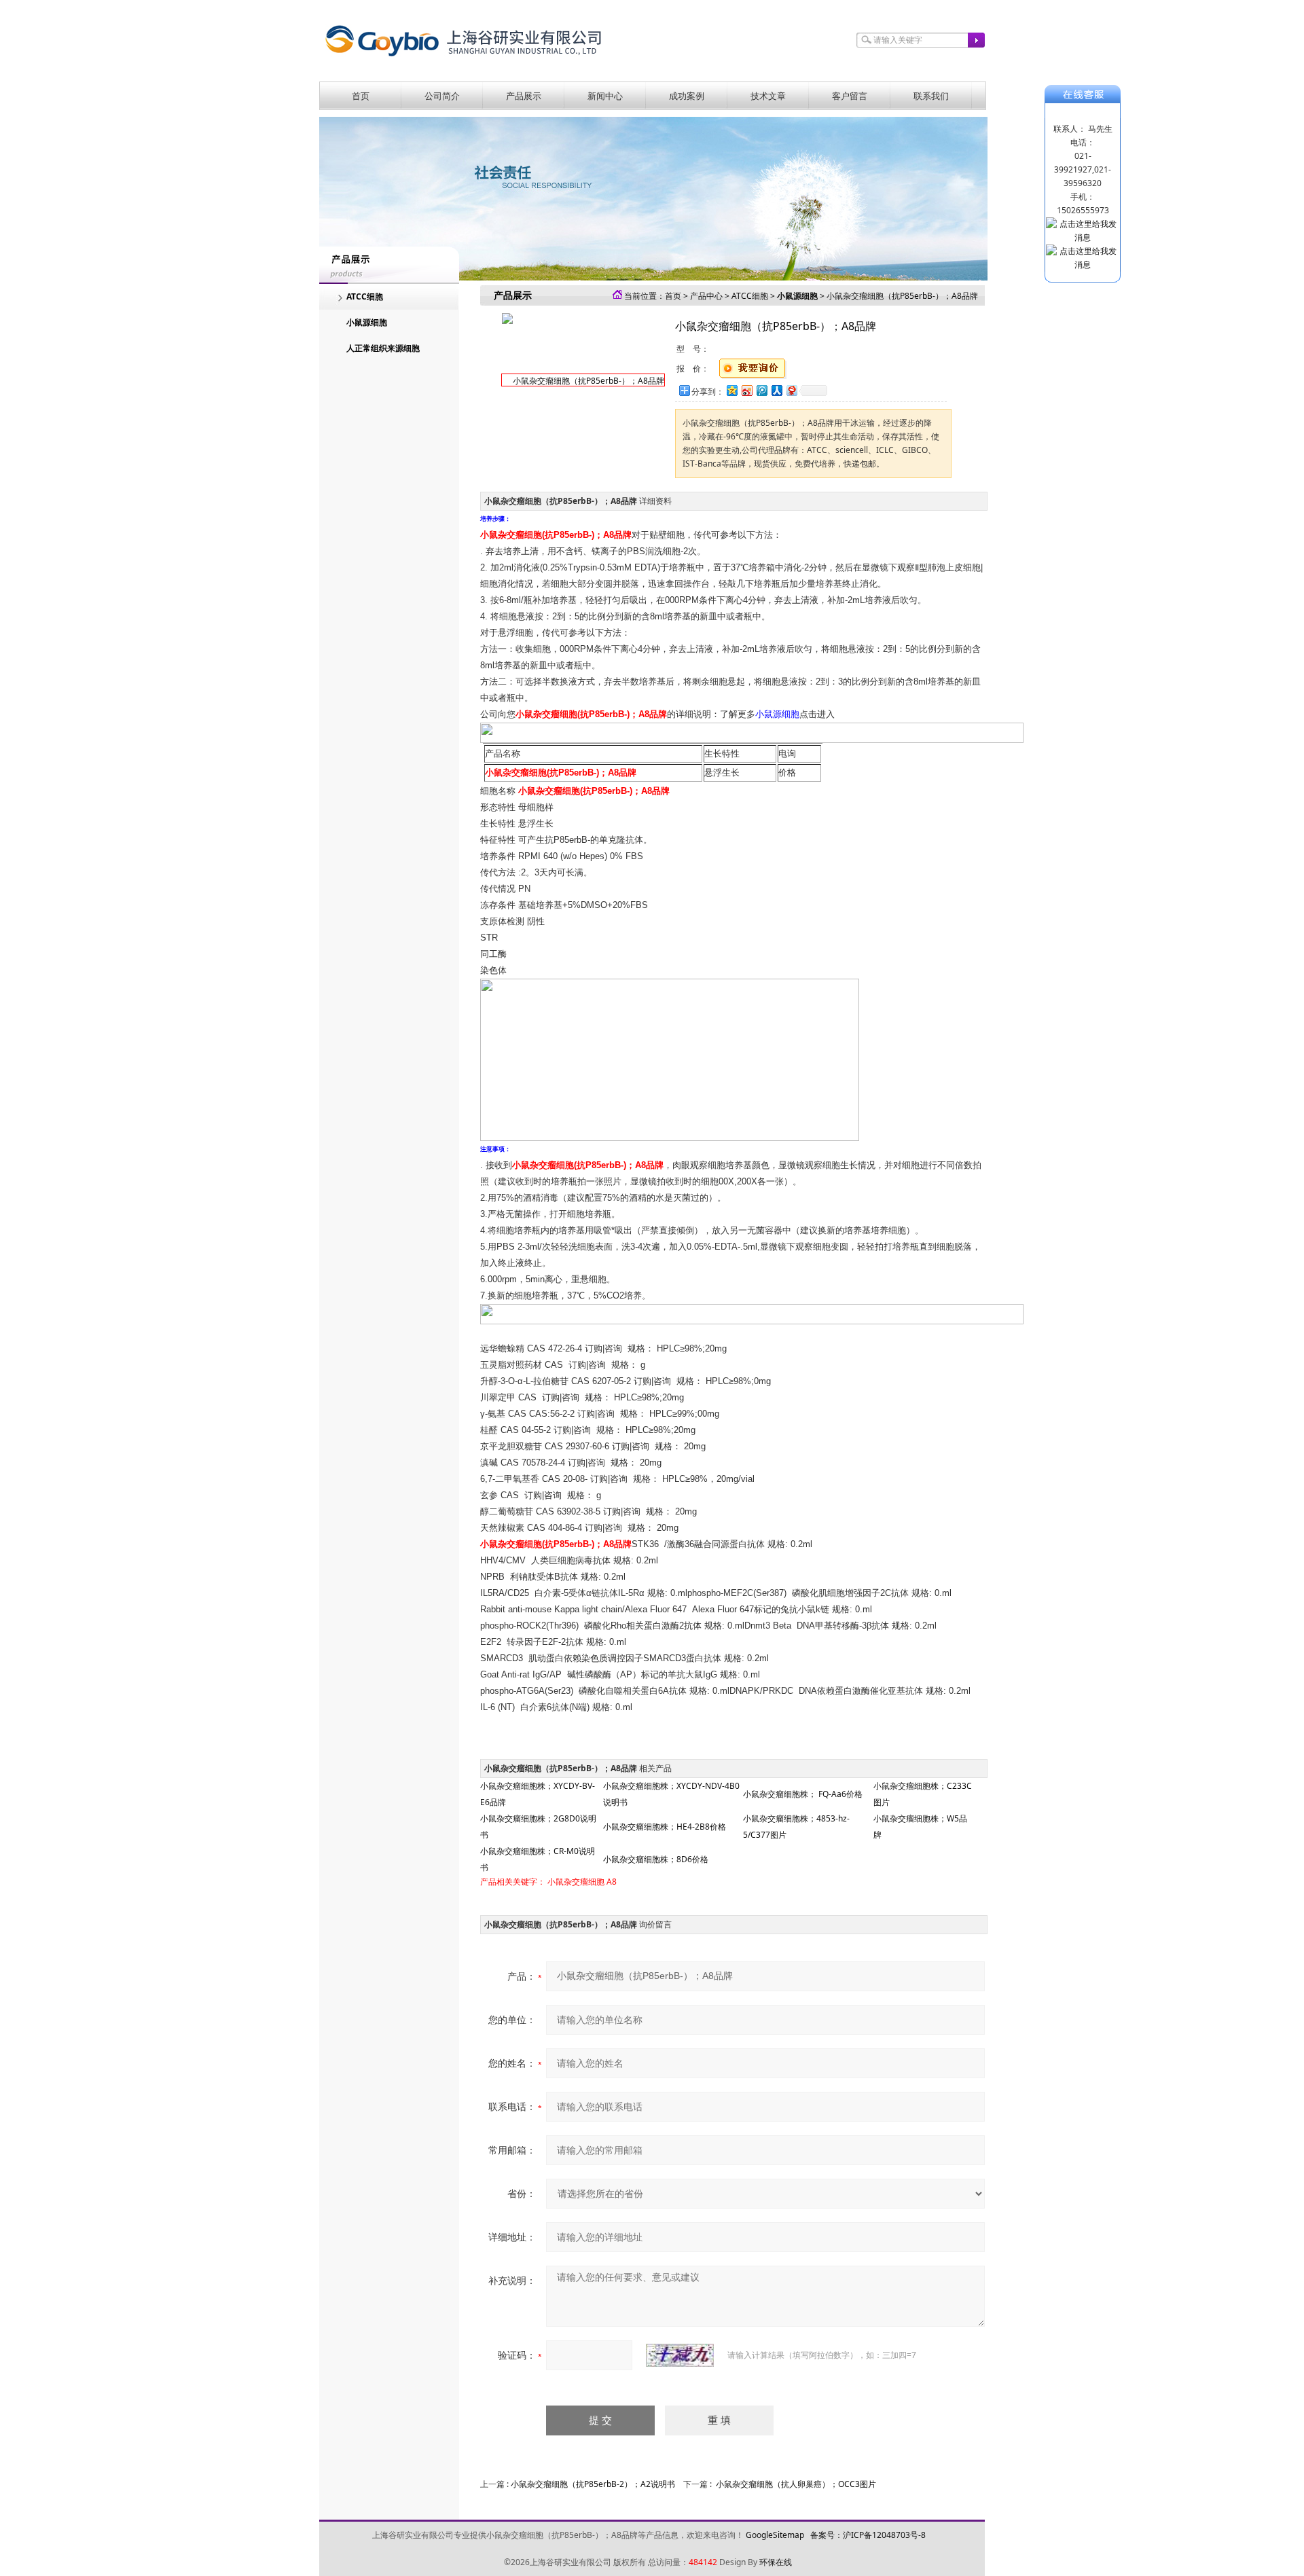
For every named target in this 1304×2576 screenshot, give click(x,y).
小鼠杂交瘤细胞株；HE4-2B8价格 (665, 1827)
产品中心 (706, 296)
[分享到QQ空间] (731, 390)
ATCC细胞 (365, 296)
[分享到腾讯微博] (761, 390)
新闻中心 (605, 96)
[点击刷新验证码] (680, 2355)
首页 (361, 96)
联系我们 (931, 96)
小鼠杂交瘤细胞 (576, 1882)
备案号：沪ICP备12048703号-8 (868, 2535)
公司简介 (442, 96)
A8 (612, 1882)
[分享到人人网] (776, 390)
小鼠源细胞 (367, 322)
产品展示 (524, 96)
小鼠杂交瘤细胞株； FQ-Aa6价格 (803, 1794)
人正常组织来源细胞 (383, 348)
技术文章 (768, 96)
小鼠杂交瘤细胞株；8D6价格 (656, 1859)
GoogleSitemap (775, 2535)
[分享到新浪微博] (746, 390)
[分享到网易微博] (791, 390)
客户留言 (850, 96)
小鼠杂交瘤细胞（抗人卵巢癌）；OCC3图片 (796, 2484)
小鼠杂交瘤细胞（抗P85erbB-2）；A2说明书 (593, 2484)
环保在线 (776, 2562)
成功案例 (687, 96)
